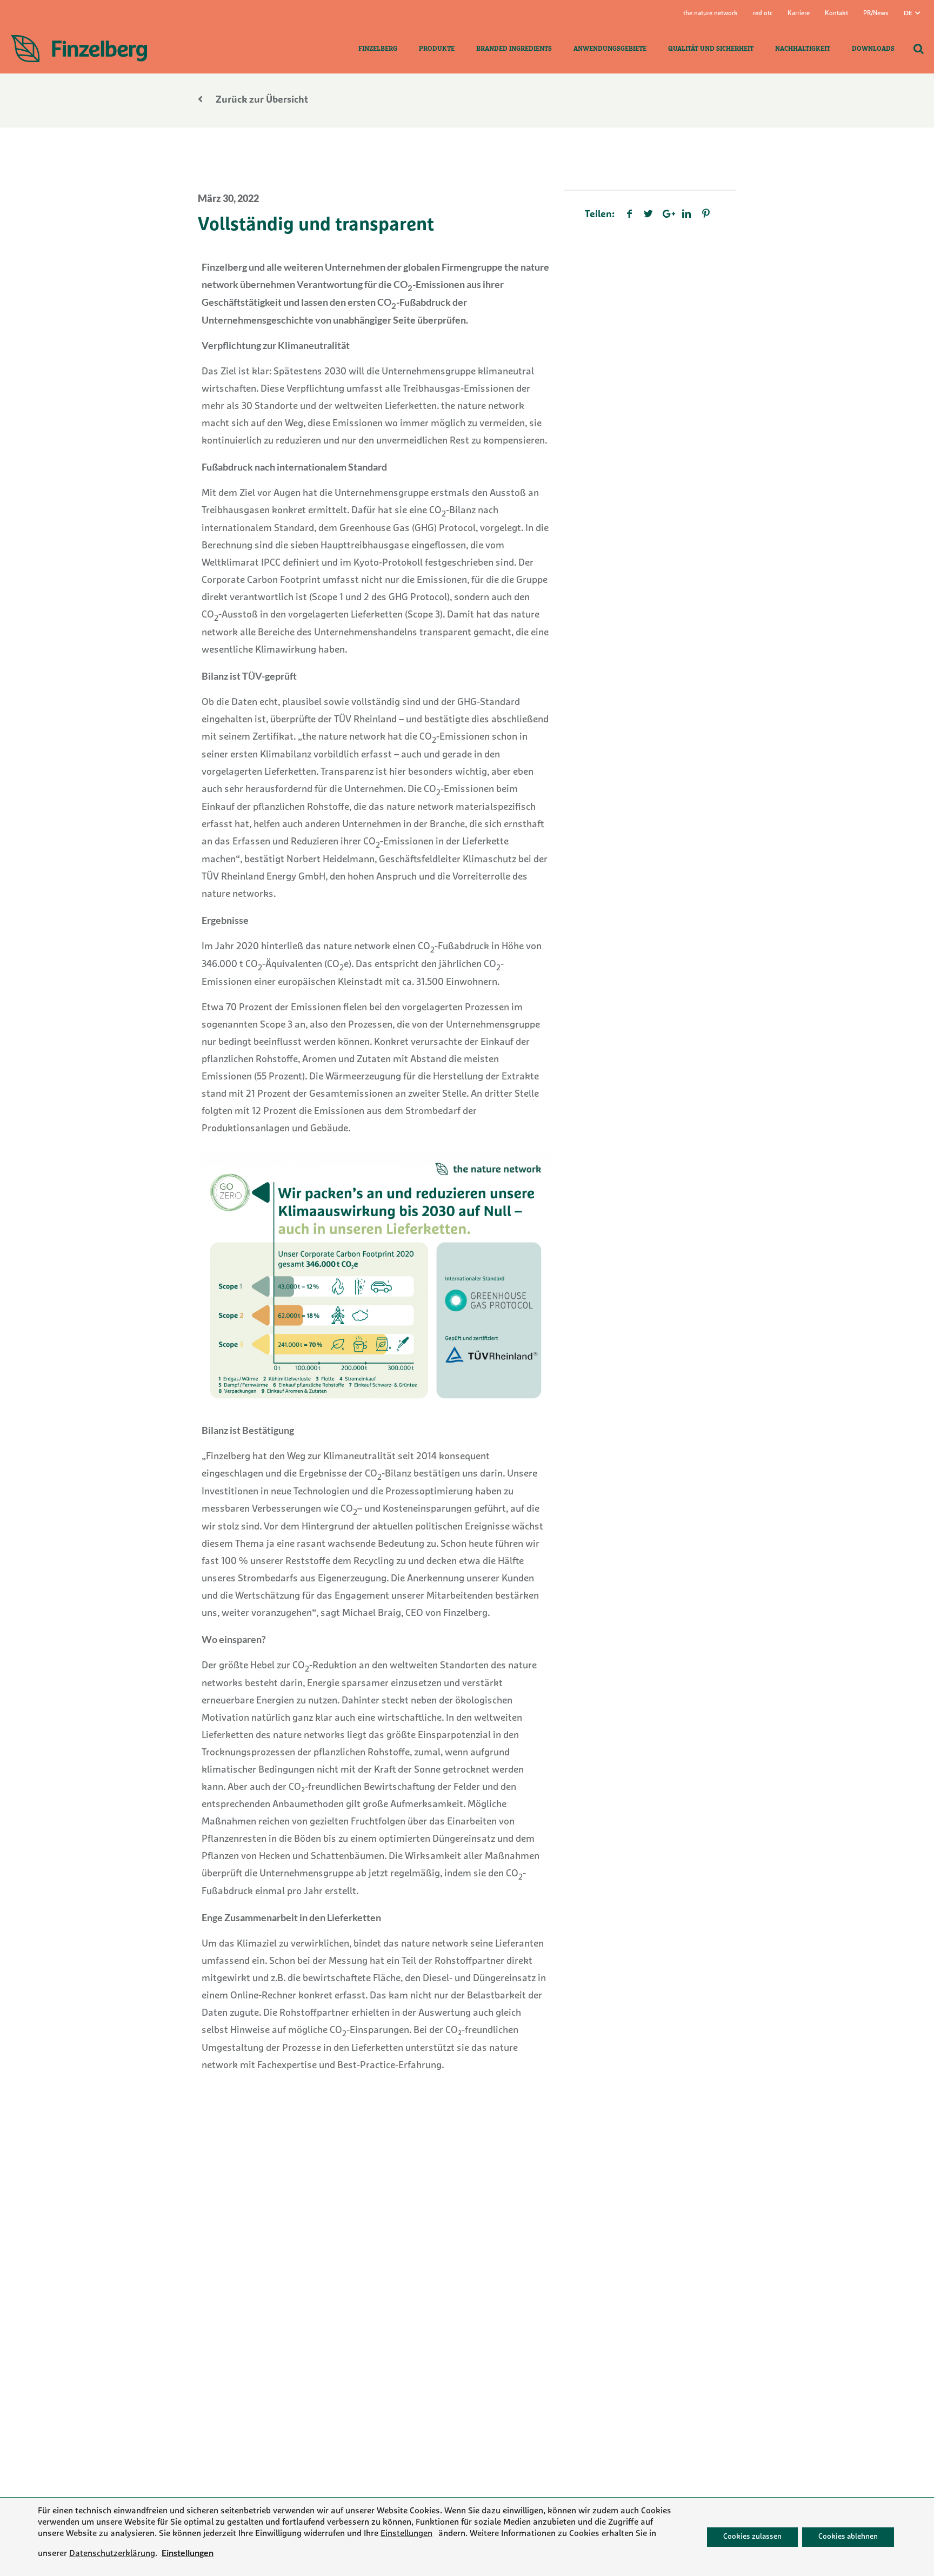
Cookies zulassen (752, 2536)
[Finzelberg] (79, 49)
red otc (763, 14)
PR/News (876, 14)
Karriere (799, 14)
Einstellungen (406, 2533)
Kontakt (836, 14)
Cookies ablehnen (848, 2536)
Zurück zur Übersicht (261, 100)
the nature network (710, 14)
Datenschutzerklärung (112, 2554)
